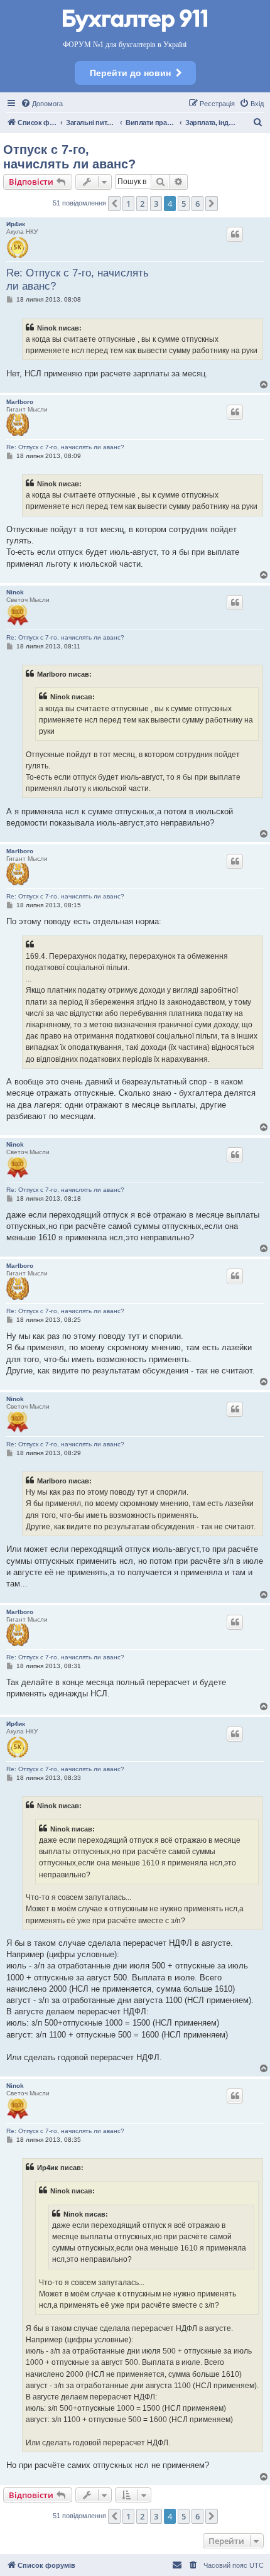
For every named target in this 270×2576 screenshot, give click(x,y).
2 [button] (142, 204)
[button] (114, 204)
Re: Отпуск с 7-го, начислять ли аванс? (78, 280)
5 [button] (184, 204)
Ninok (15, 592)
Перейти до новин (130, 73)
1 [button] (128, 204)
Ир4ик (16, 224)
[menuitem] (42, 104)
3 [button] (156, 204)
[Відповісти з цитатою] (235, 234)
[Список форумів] (135, 22)
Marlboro (20, 402)
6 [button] (197, 204)
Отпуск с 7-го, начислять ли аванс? (69, 157)
